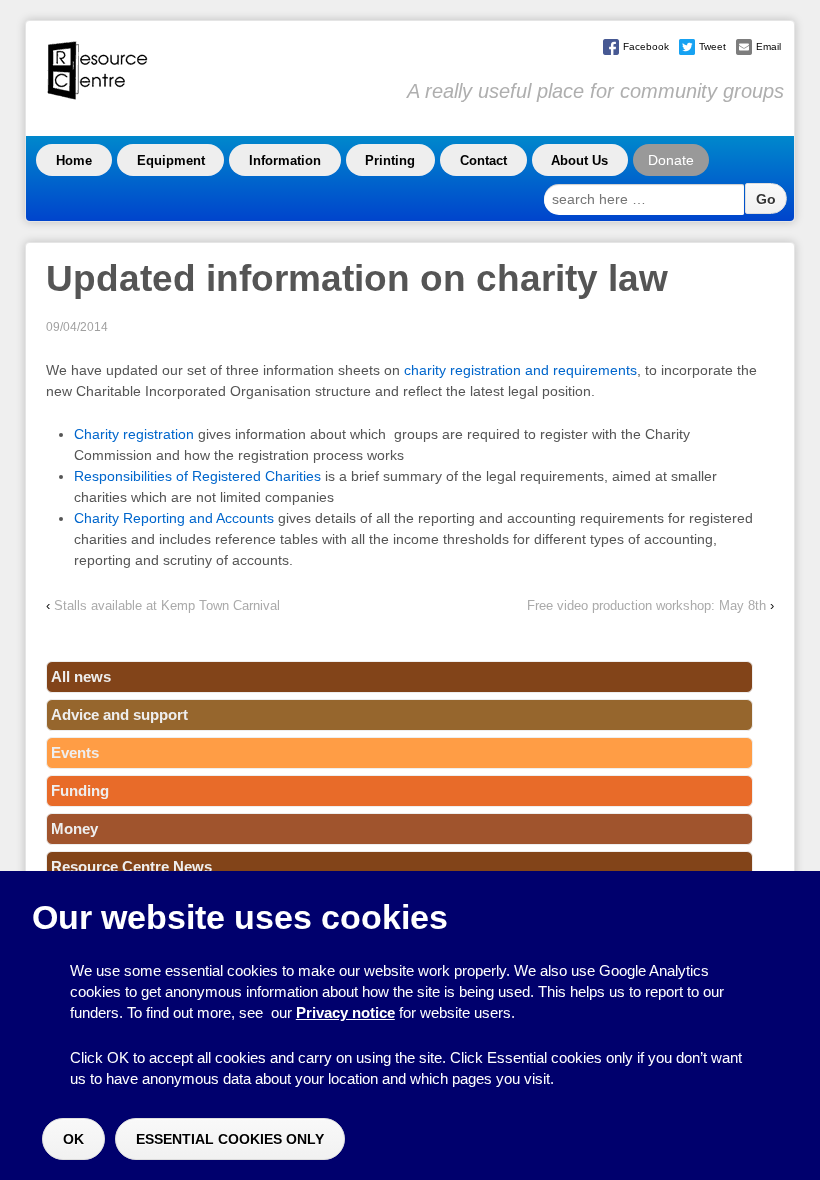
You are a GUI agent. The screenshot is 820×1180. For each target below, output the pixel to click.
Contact (483, 160)
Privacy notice (345, 1012)
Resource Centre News (131, 866)
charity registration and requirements (520, 370)
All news (81, 676)
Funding (80, 790)
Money (74, 828)
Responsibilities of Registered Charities (197, 476)
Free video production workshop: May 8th (646, 605)
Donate (671, 160)
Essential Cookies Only (230, 1139)
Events (75, 752)
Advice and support (119, 714)
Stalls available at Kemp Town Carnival (167, 605)
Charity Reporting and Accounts (174, 518)
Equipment (171, 160)
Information (285, 160)
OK (73, 1139)
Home (74, 160)
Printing (390, 160)
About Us (579, 160)
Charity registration (134, 434)
